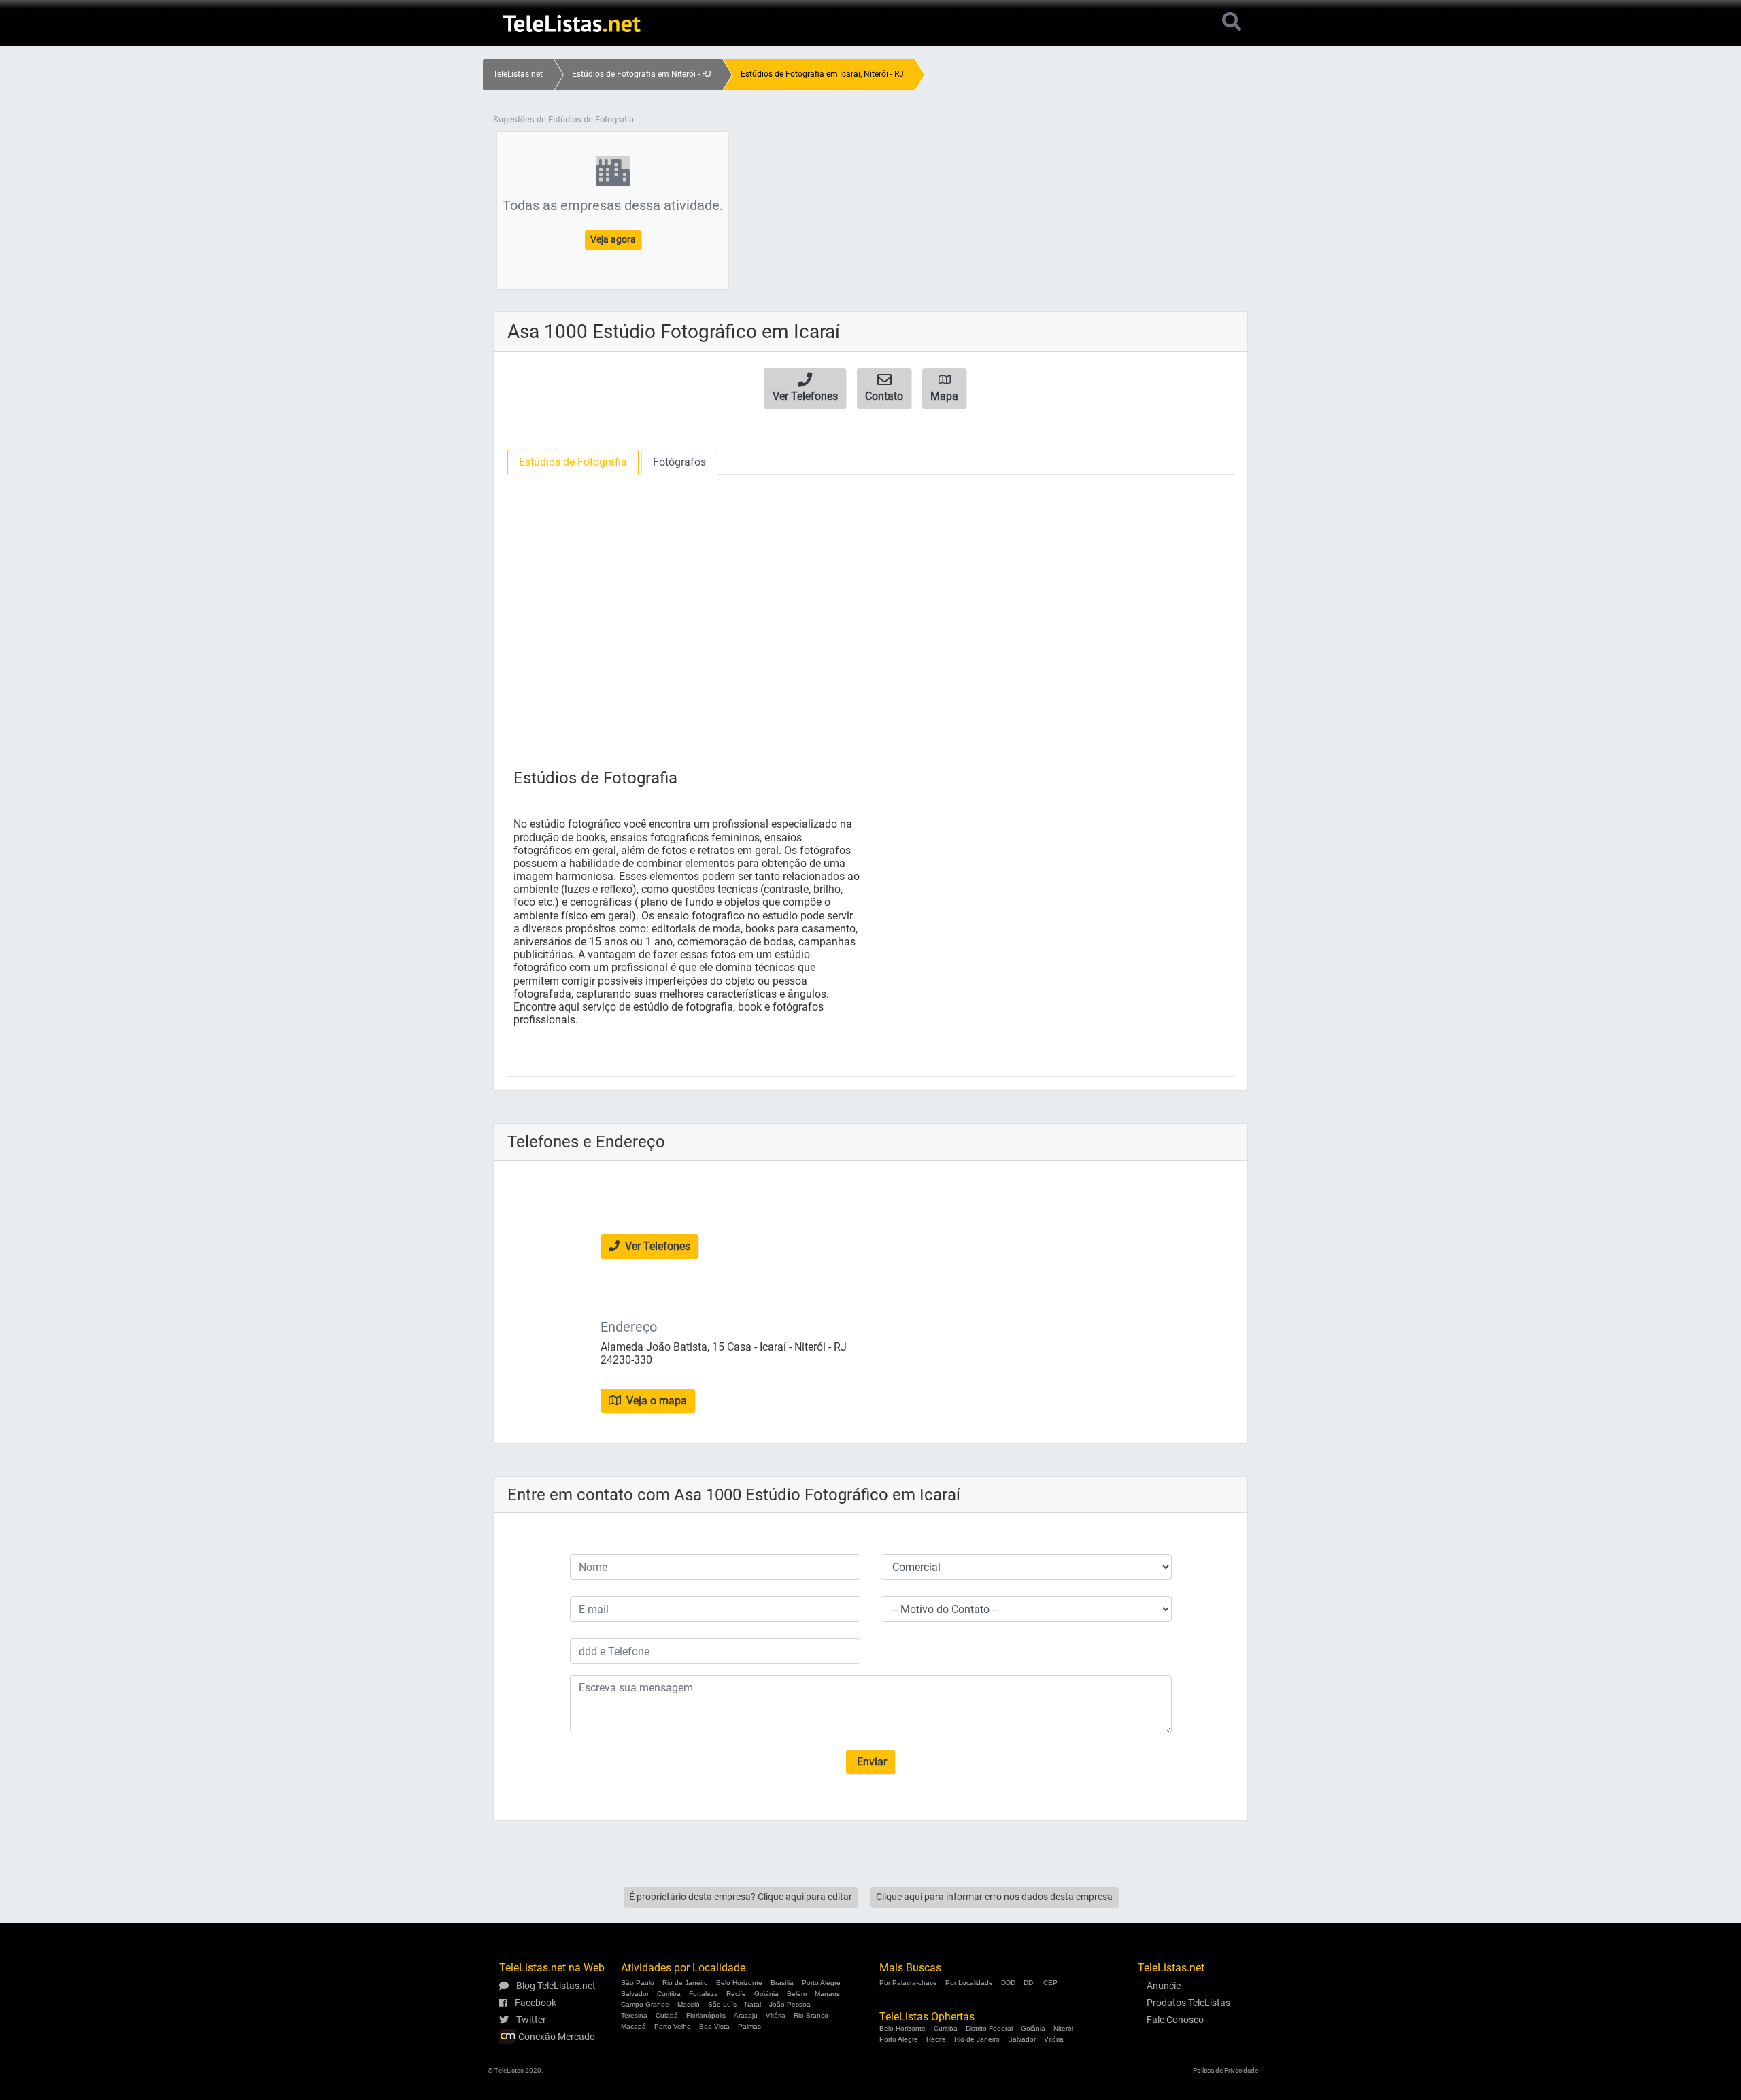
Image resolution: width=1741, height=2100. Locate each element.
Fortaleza (704, 1994)
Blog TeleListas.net (555, 1986)
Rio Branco (811, 2015)
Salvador (635, 1994)
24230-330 (626, 1360)
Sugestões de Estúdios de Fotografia (563, 119)
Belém (797, 1994)
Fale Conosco (1175, 2020)
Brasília (782, 1983)
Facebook (535, 2003)
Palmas (749, 2026)
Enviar (870, 1762)
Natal (753, 2004)
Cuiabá (667, 2015)
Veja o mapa (655, 1401)
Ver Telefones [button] (656, 1246)
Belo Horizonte (739, 1983)
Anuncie (1164, 1986)
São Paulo (638, 1983)
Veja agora (613, 239)
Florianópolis (706, 2015)
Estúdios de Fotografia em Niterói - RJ (642, 74)
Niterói (1063, 2028)
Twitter (530, 2020)
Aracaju (746, 2015)
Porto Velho (673, 2026)
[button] (805, 388)
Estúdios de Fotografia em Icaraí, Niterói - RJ (822, 74)
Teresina (634, 2015)
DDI (1029, 1983)
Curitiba (669, 1994)
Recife (736, 1994)
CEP (1050, 1983)
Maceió (689, 2004)
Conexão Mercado (556, 2037)
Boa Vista (714, 2026)
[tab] (573, 462)
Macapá (633, 2026)
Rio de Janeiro (685, 1983)
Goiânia (766, 1994)
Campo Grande (645, 2004)
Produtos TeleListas (1188, 2003)
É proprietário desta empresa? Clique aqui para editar (741, 1897)
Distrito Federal (989, 2028)
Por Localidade (969, 1983)
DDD (1008, 1983)
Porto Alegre (821, 1983)
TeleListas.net (518, 74)
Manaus (827, 1994)
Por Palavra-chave (908, 1983)
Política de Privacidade (1226, 2070)
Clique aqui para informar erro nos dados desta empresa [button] (994, 1897)
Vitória (776, 2015)
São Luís (722, 2004)
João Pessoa (790, 2004)
